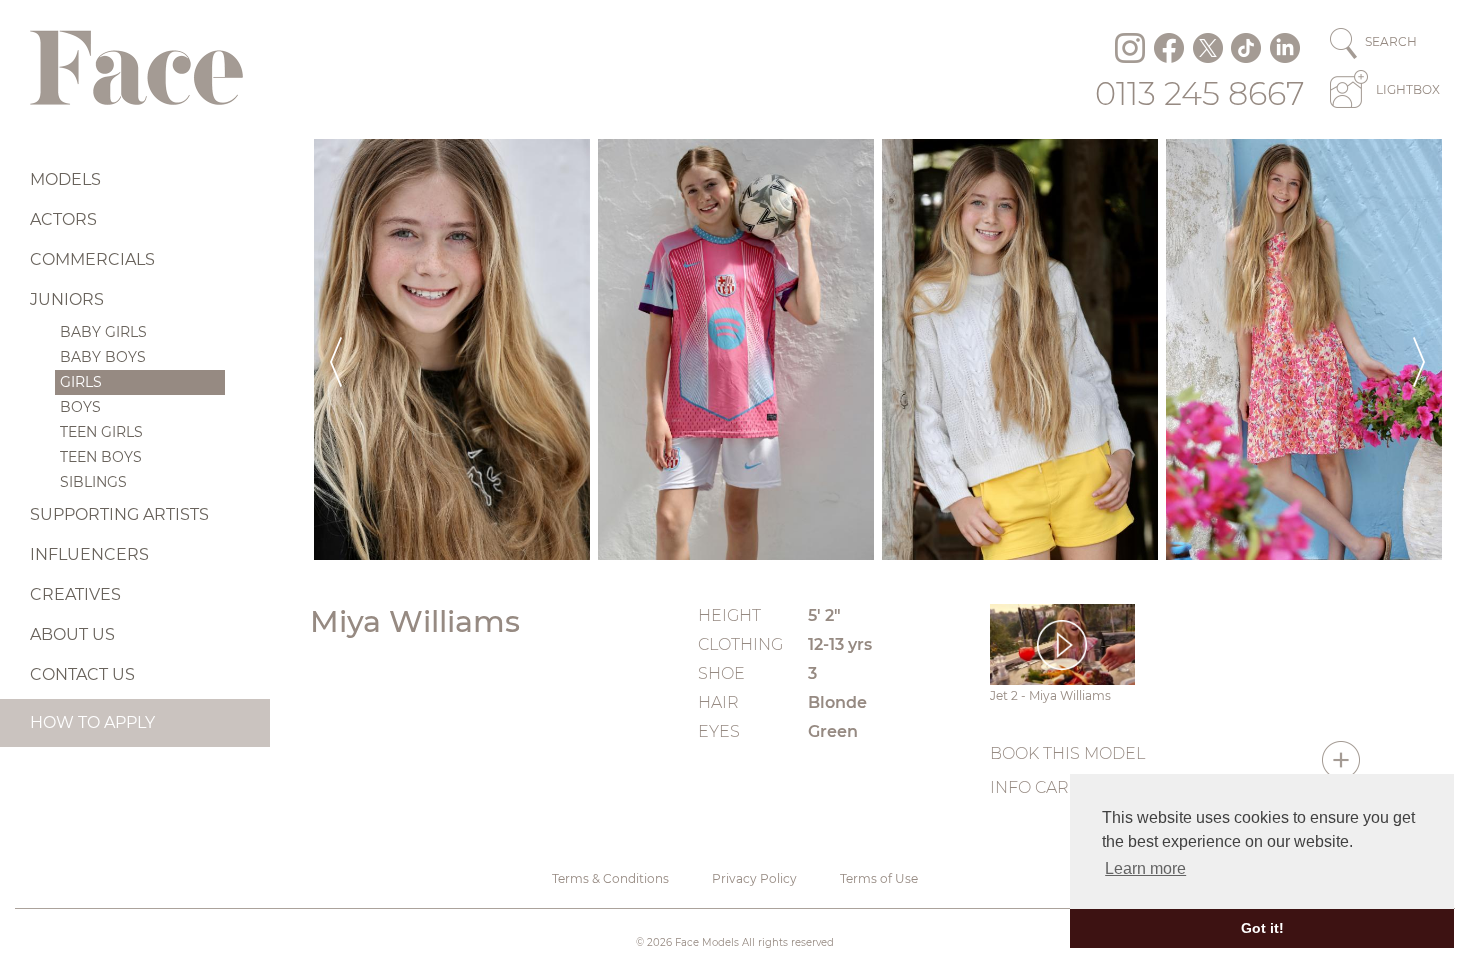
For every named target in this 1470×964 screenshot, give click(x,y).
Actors (63, 219)
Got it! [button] (1262, 928)
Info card (1036, 787)
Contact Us (82, 674)
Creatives (75, 594)
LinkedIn (1285, 48)
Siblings (93, 482)
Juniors (67, 299)
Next (1419, 349)
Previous (336, 349)
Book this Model (1067, 753)
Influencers (89, 554)
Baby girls (103, 332)
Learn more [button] (1145, 868)
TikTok (1246, 48)
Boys (80, 407)
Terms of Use (879, 878)
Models (65, 179)
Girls (81, 382)
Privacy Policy (754, 878)
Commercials (92, 259)
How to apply (92, 722)
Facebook (1169, 48)
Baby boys (103, 357)
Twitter (1208, 48)
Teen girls (101, 432)
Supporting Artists (119, 514)
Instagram (1130, 48)
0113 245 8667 (1200, 93)
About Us (72, 634)
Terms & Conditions (610, 878)
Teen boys (101, 457)
